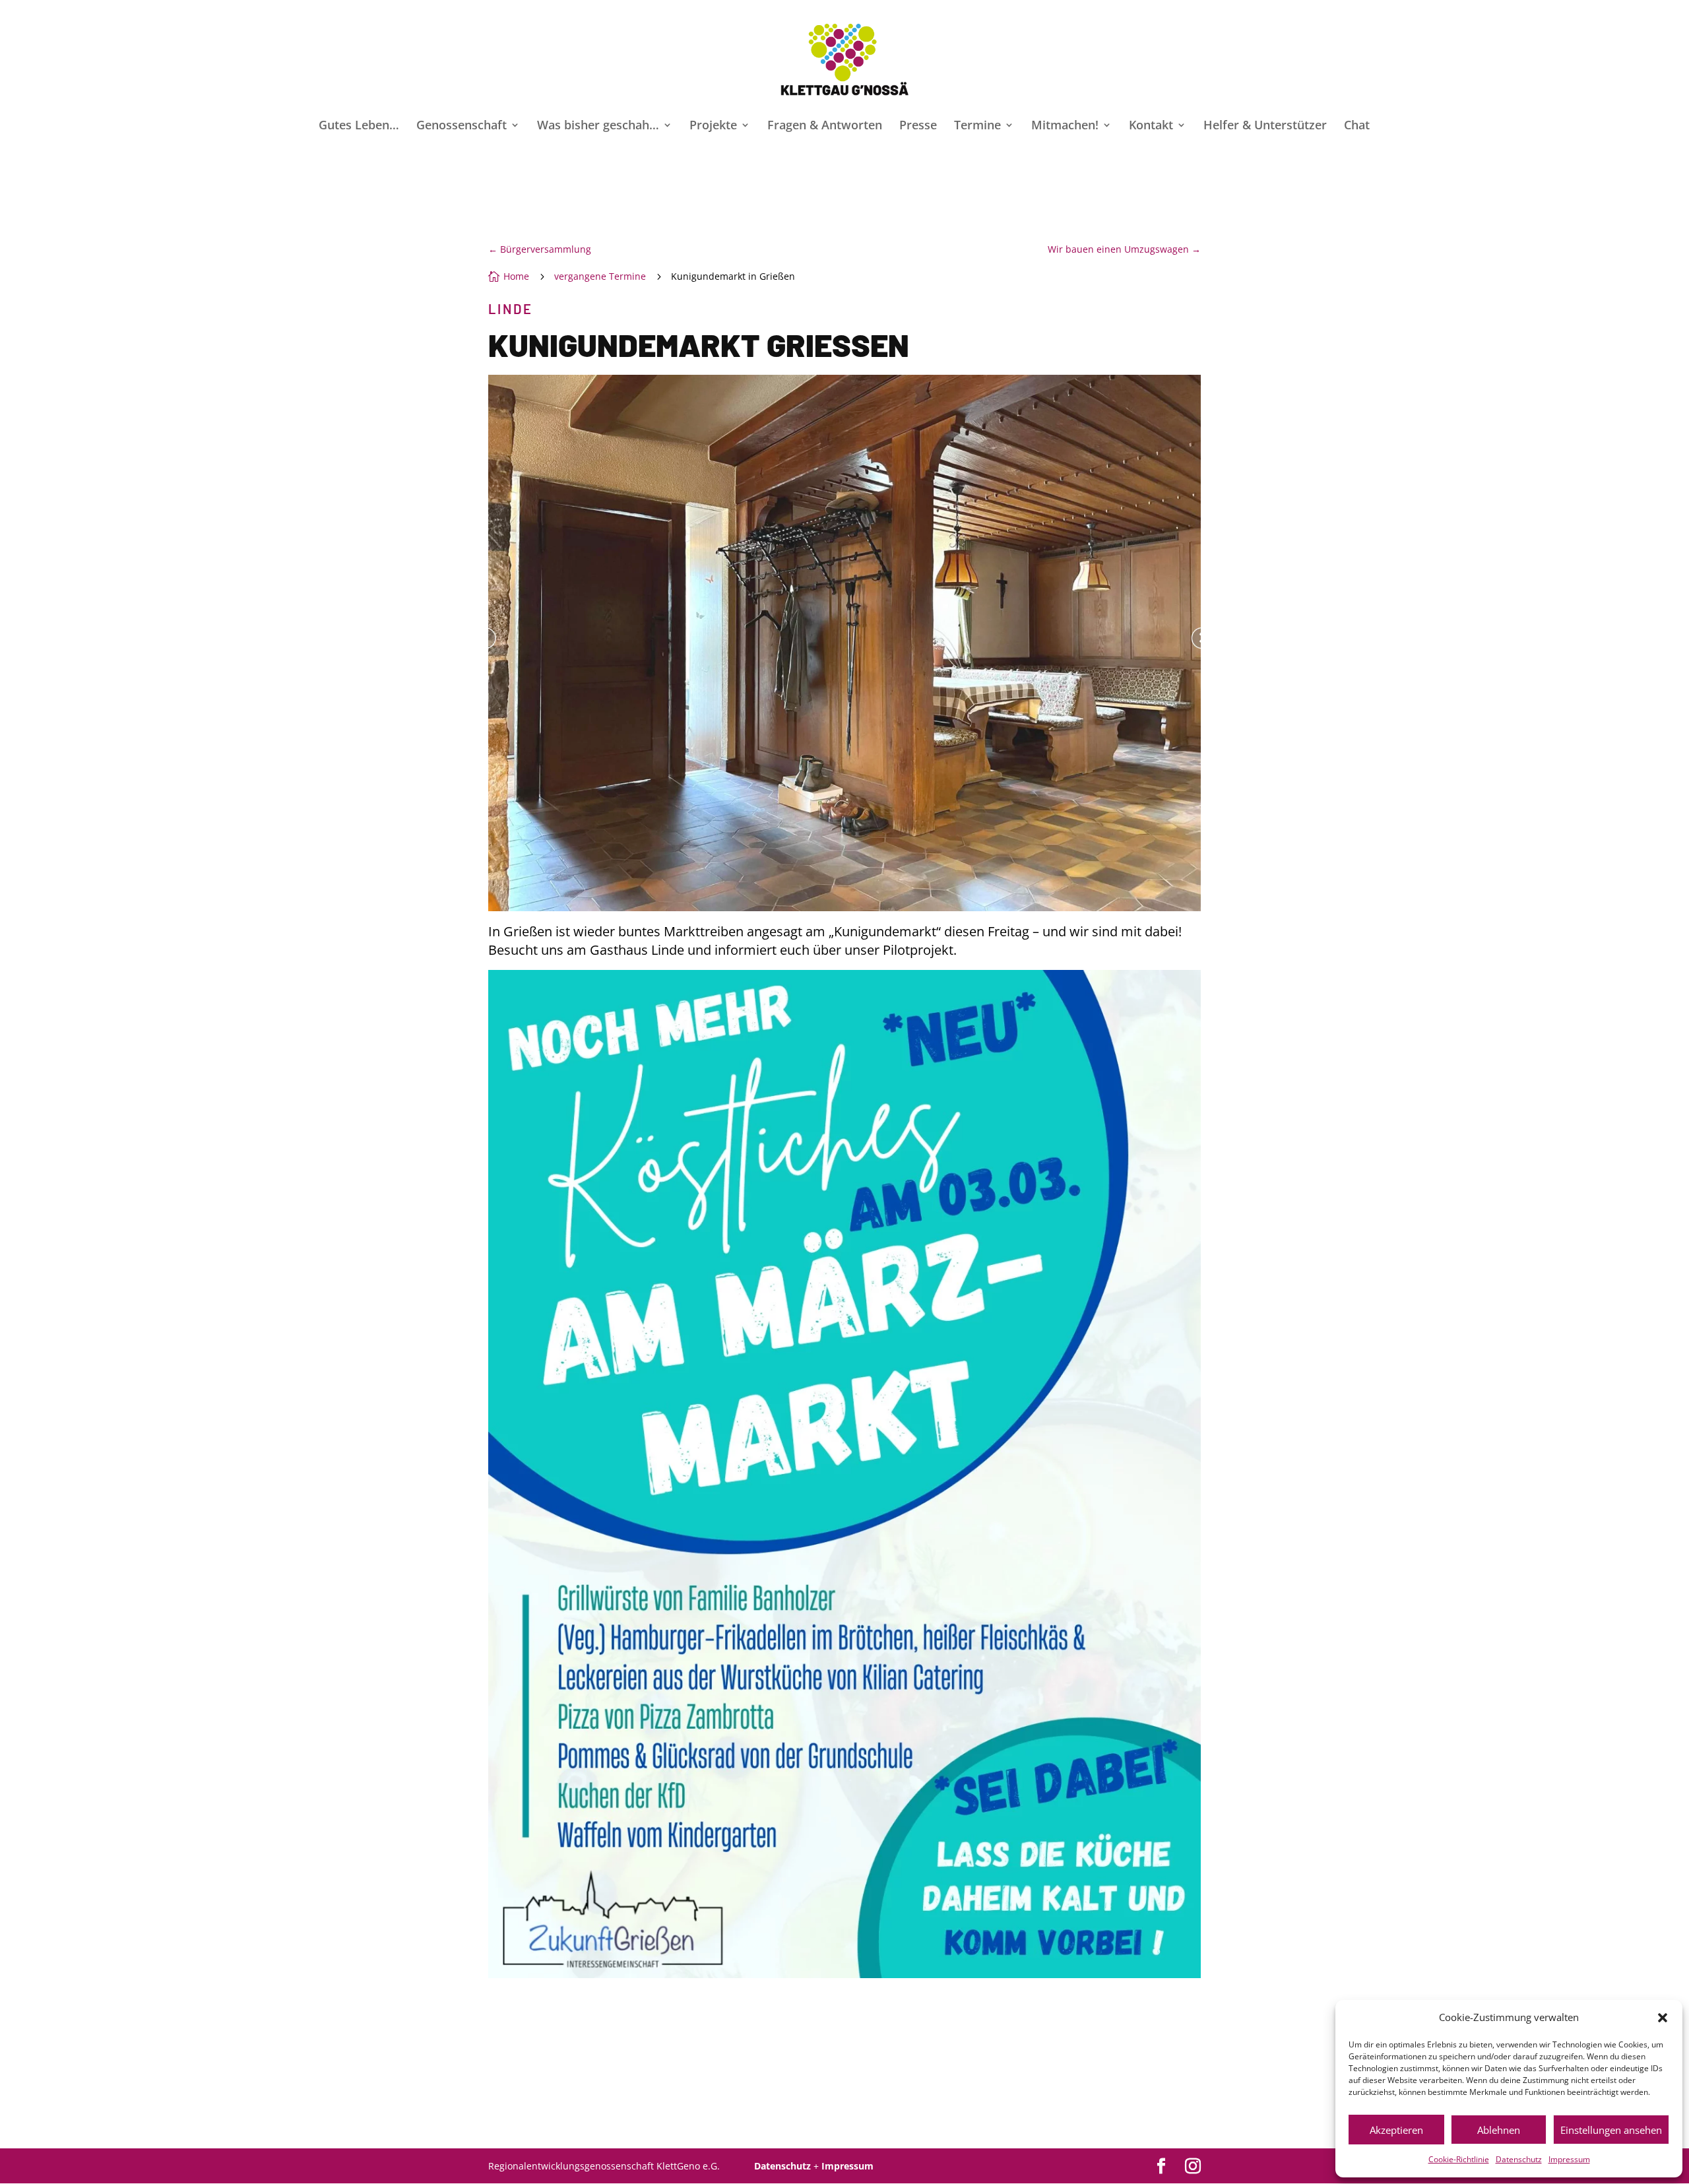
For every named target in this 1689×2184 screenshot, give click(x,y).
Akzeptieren (1396, 2130)
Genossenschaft (462, 126)
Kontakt (1151, 126)
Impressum (1569, 2159)
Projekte (713, 126)
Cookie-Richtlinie (1459, 2159)
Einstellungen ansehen (1611, 2130)
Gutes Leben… (359, 126)
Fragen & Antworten (825, 126)
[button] (1663, 2018)
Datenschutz (1519, 2159)
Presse (918, 126)
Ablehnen (1499, 2130)
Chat (1357, 126)
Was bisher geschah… (598, 126)
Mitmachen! (1065, 126)
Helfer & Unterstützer (1265, 126)
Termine (977, 126)
